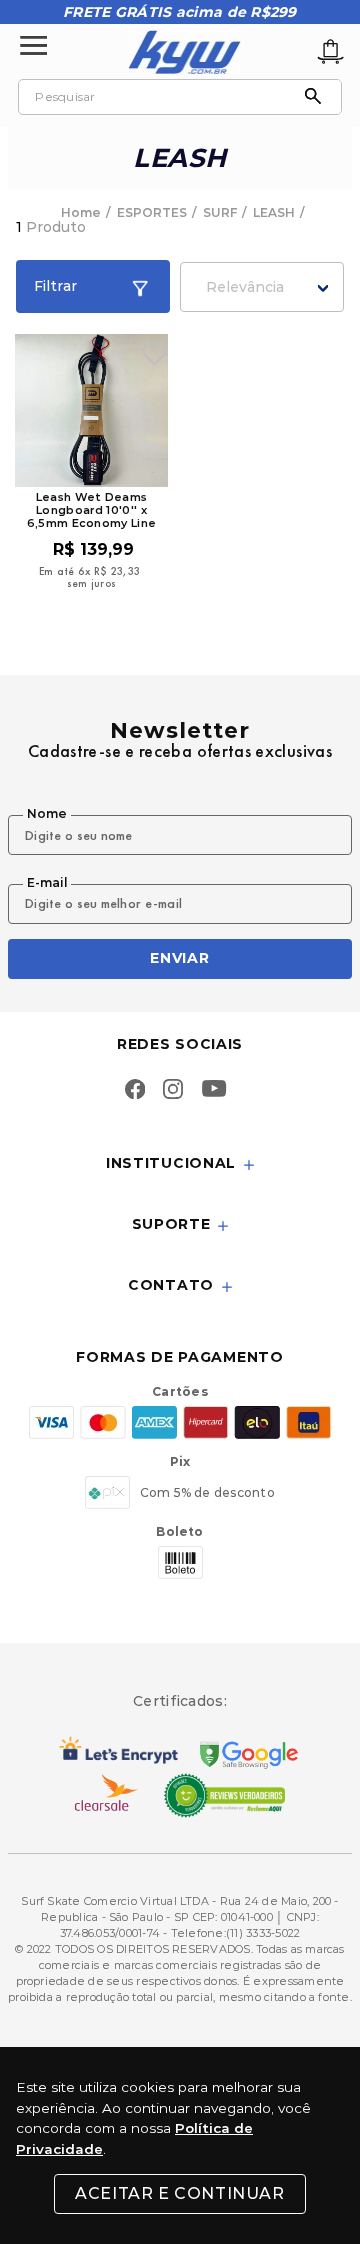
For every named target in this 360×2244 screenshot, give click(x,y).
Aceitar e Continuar (179, 2193)
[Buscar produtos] (318, 97)
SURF (220, 213)
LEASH (274, 213)
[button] (180, 1164)
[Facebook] (135, 1091)
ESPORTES (152, 213)
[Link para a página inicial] (83, 213)
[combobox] (180, 97)
